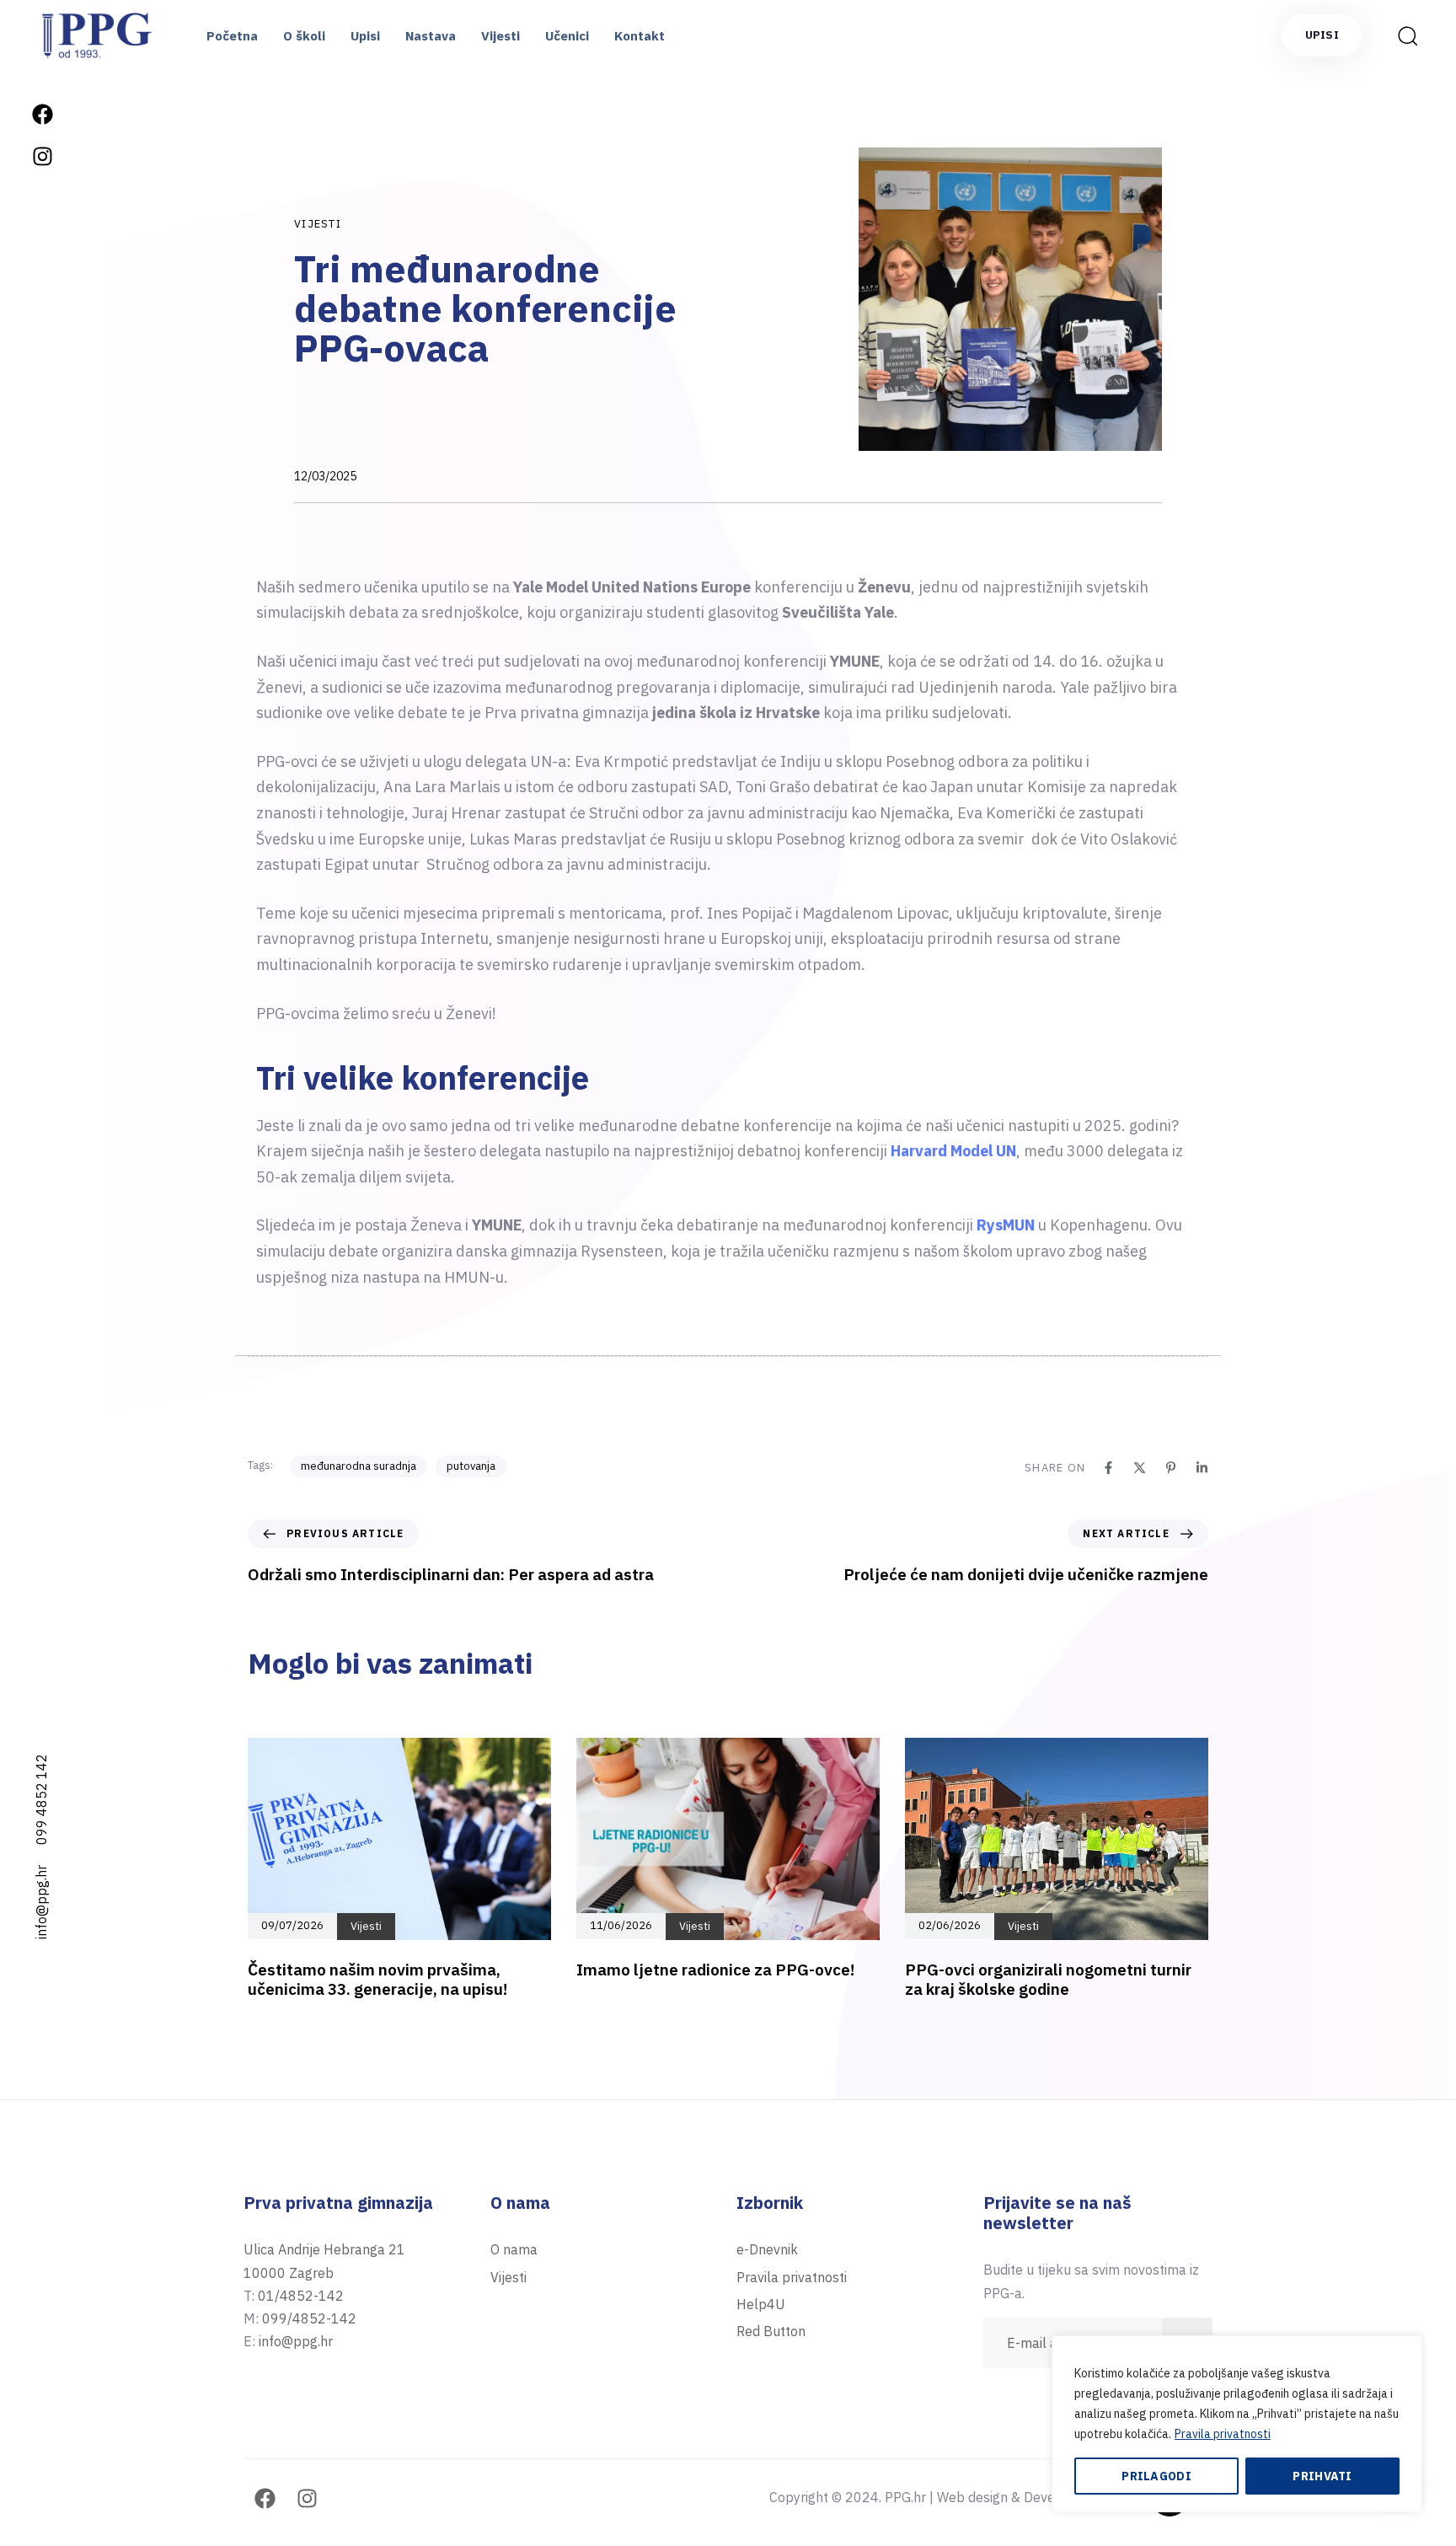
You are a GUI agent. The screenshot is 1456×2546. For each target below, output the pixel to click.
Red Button (771, 2331)
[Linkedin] (1202, 1468)
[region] (1237, 2424)
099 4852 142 (41, 1799)
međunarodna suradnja (359, 1466)
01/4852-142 (301, 2296)
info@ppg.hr (41, 1902)
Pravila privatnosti (1223, 2434)
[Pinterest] (1171, 1468)
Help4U (761, 2304)
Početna (232, 36)
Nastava (431, 36)
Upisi (365, 36)
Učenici (567, 36)
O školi (304, 36)
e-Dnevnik (767, 2249)
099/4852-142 (309, 2318)
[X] (1140, 1468)
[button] (1402, 35)
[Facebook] (42, 114)
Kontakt (640, 36)
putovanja (471, 1466)
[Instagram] (42, 156)
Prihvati (1322, 2476)
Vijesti (500, 36)
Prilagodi (1156, 2476)
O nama (514, 2249)
